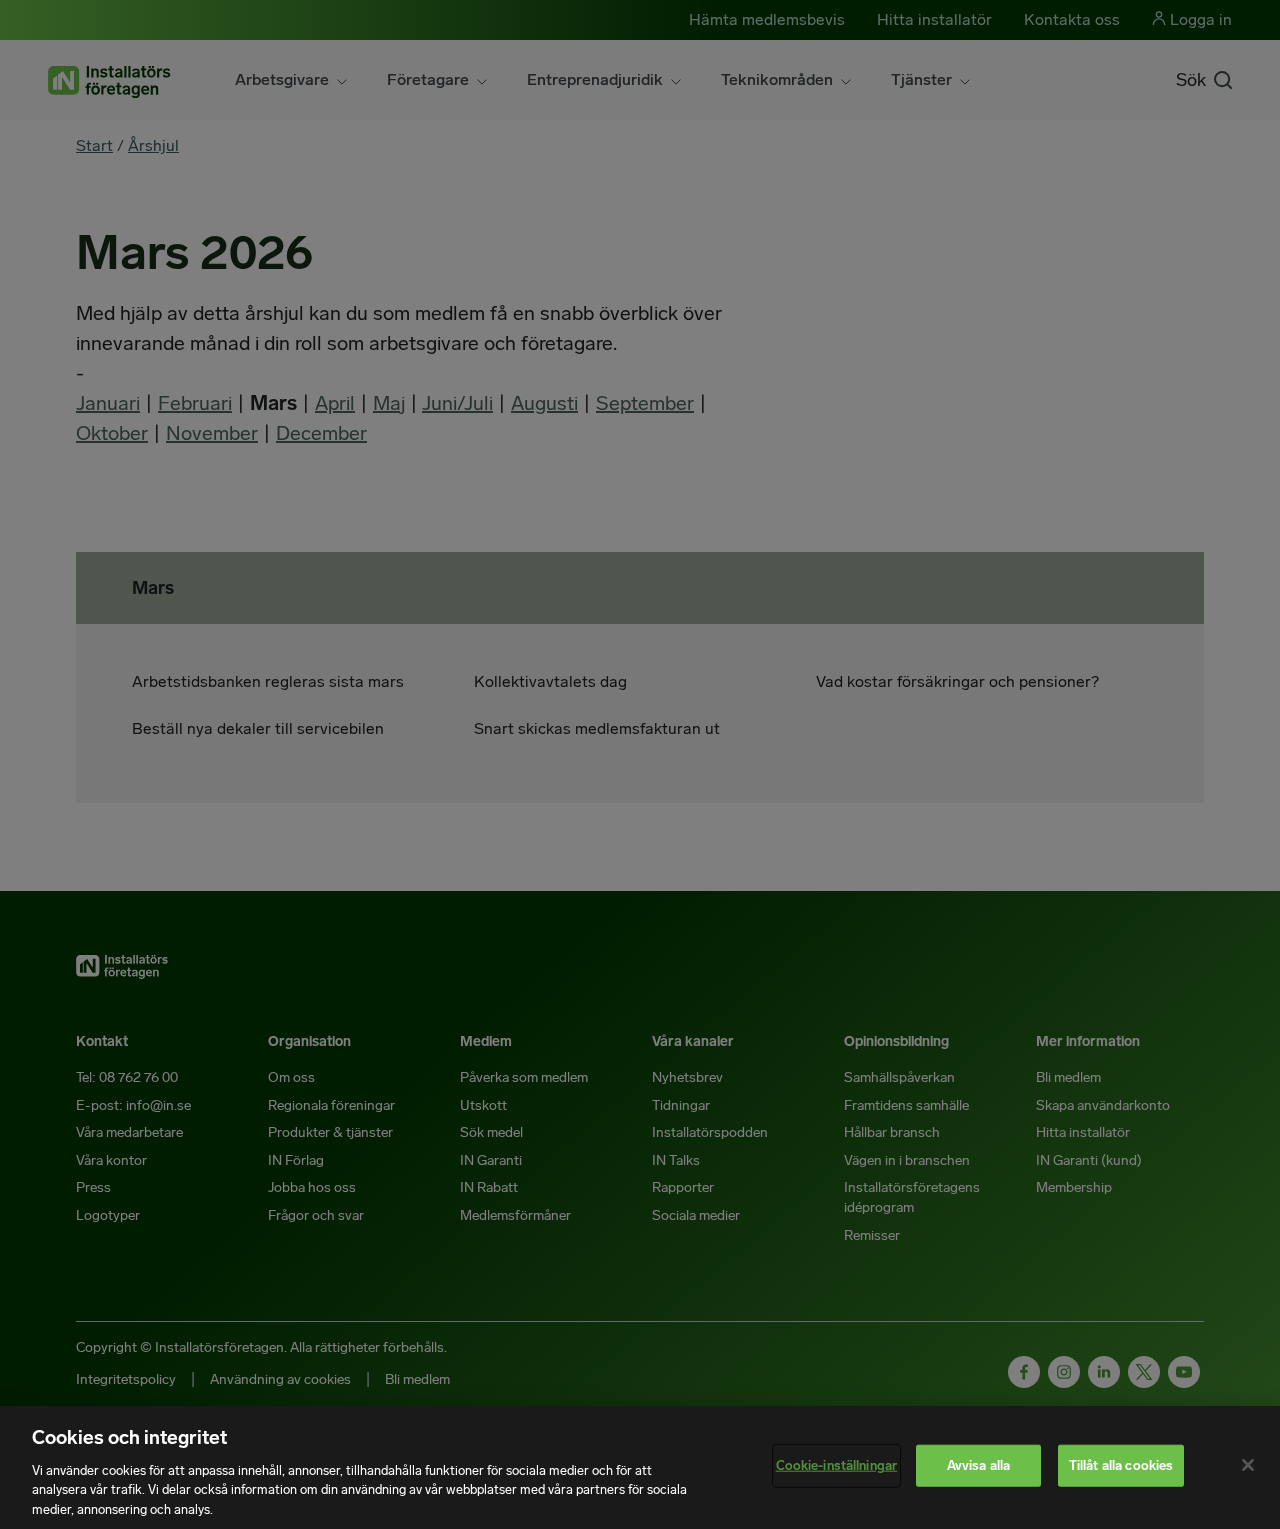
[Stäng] (1248, 1465)
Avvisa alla (978, 1465)
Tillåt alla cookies (1121, 1465)
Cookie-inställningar (837, 1465)
